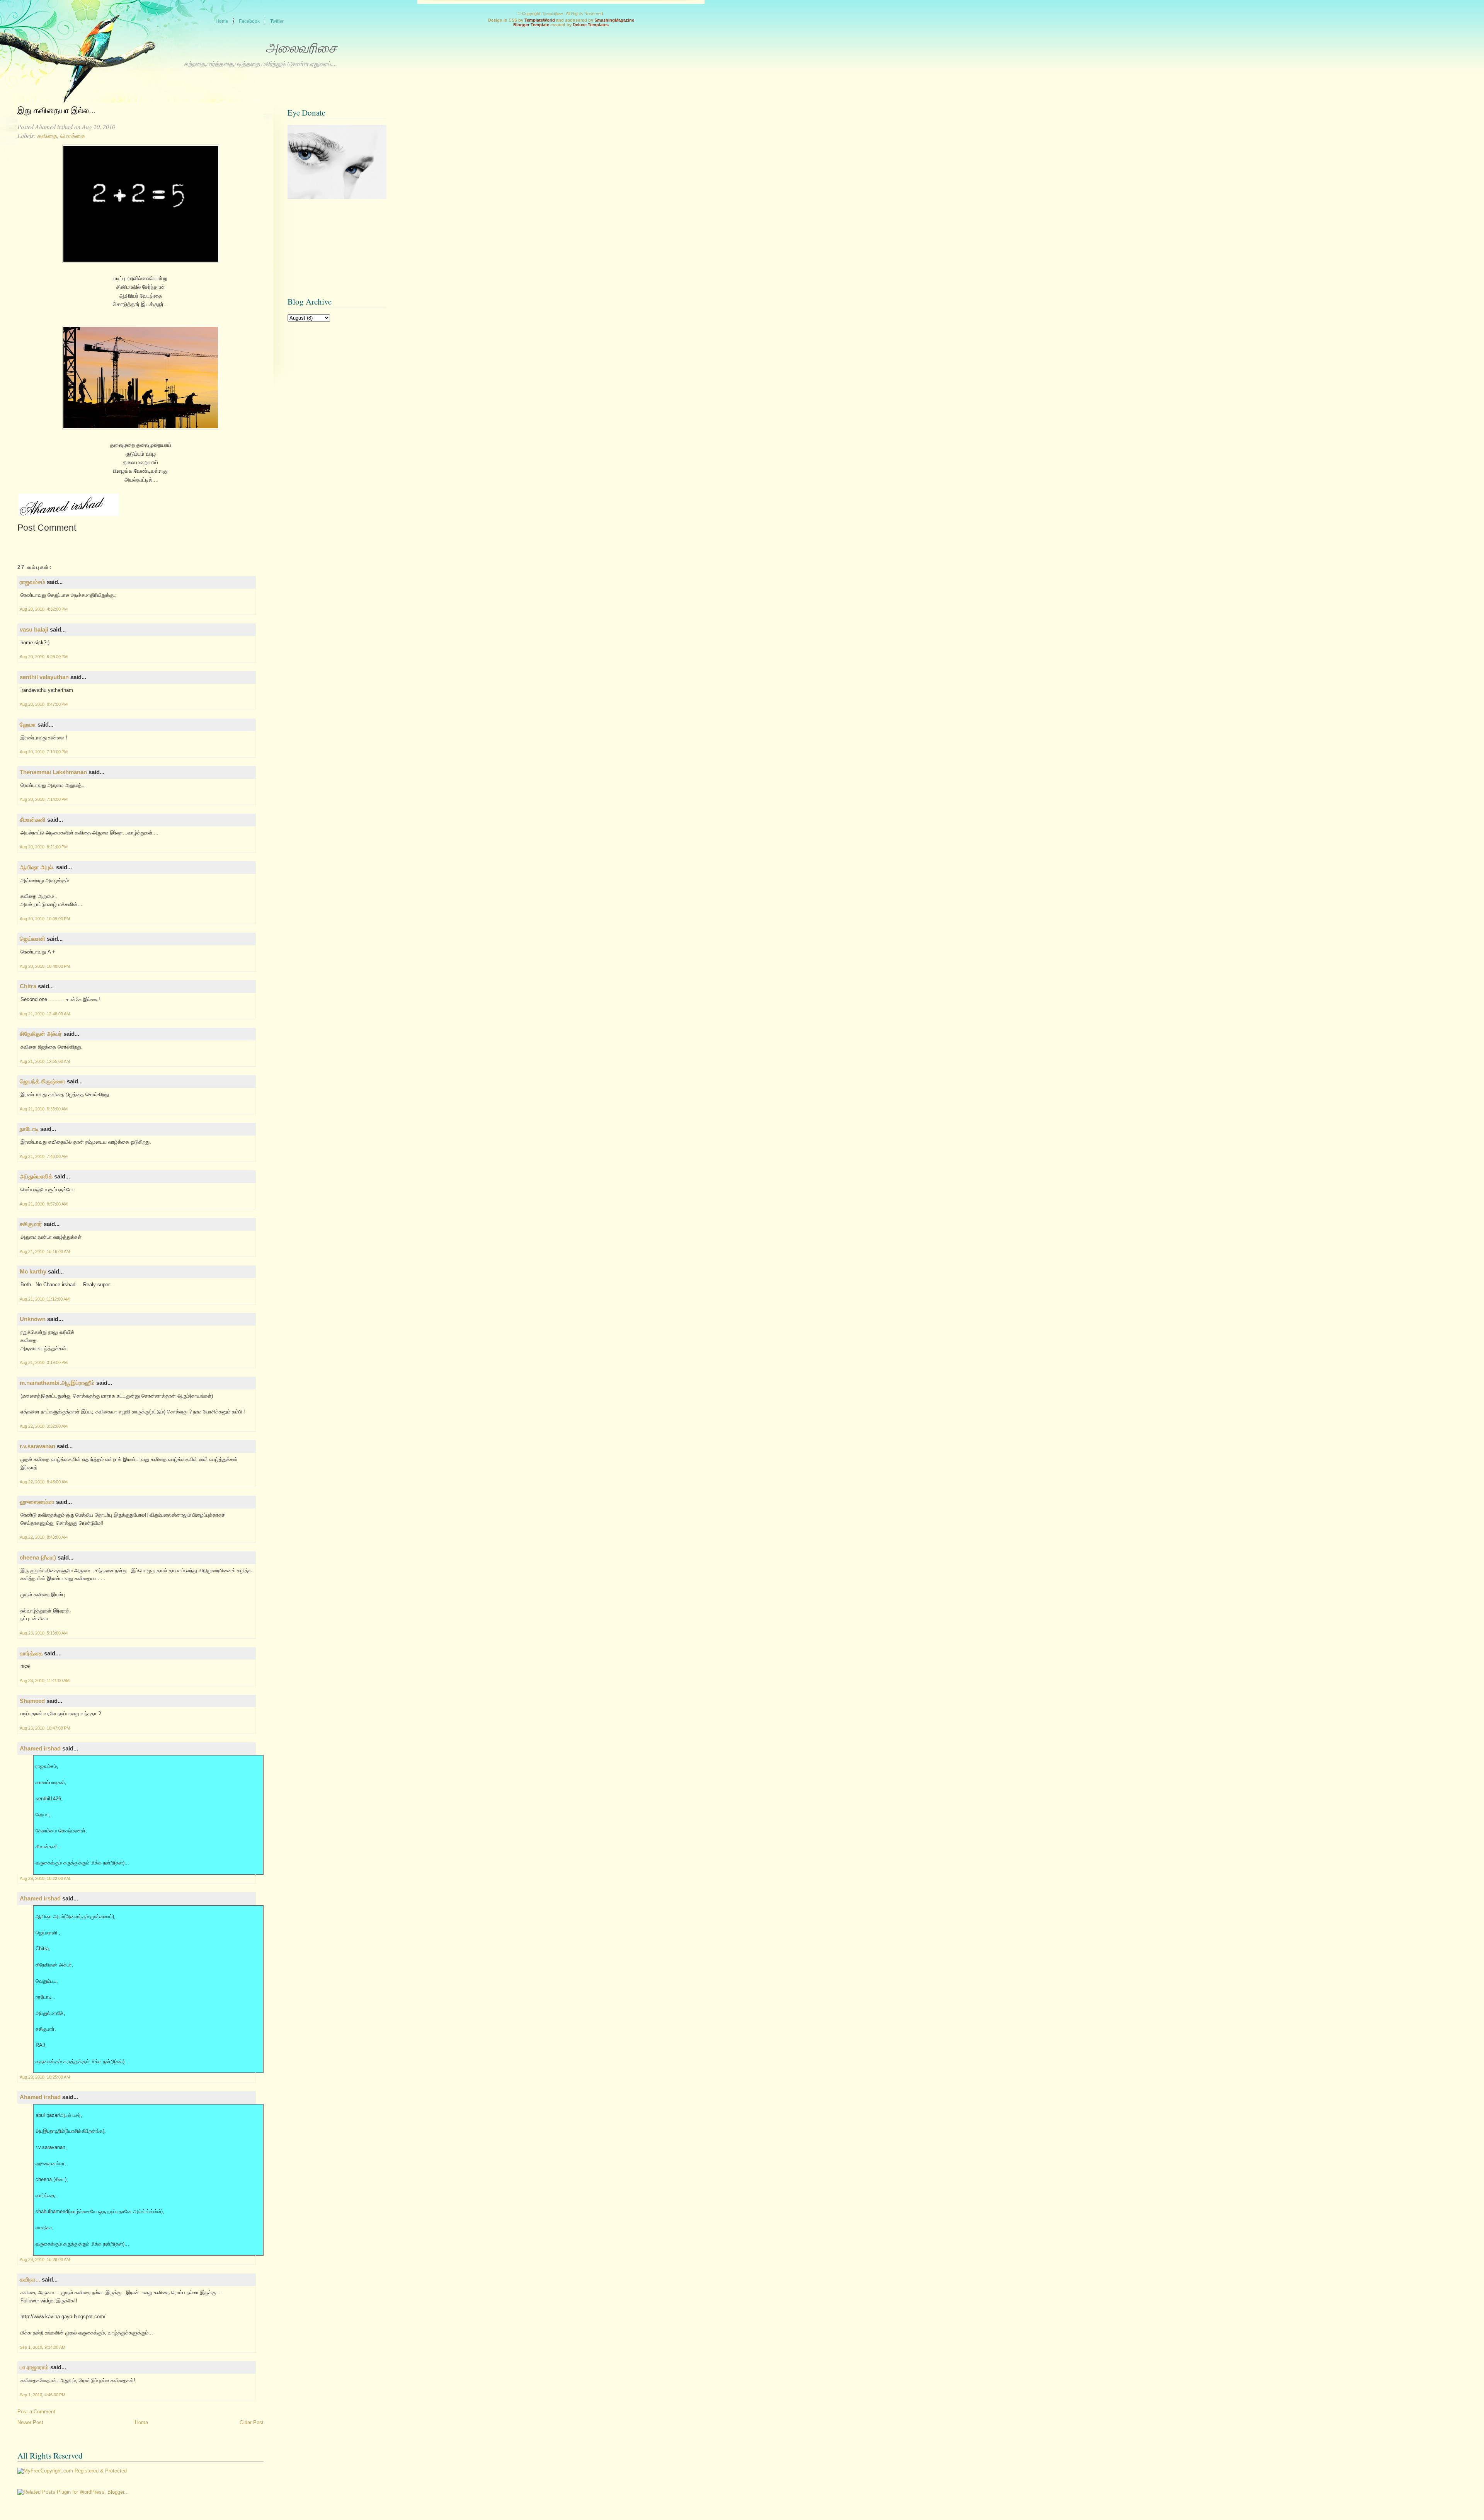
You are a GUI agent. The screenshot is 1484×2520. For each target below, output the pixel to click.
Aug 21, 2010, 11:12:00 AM (45, 1299)
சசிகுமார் (31, 1224)
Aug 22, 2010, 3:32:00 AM (44, 1426)
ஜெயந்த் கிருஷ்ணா (43, 1081)
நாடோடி (29, 1129)
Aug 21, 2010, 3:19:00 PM (44, 1362)
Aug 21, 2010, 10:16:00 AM (45, 1251)
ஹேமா (28, 724)
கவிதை (47, 135)
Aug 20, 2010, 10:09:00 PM (45, 919)
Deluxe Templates (591, 25)
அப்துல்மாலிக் (36, 1176)
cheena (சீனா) (38, 1557)
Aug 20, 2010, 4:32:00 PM (44, 609)
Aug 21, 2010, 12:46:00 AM (45, 1014)
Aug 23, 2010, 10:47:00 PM (45, 1728)
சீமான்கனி (33, 820)
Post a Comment (36, 2412)
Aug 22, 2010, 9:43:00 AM (44, 1537)
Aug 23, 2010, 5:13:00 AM (44, 1633)
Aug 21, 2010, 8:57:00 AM (44, 1204)
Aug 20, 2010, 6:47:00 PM (44, 704)
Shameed (32, 1701)
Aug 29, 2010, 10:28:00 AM (45, 2259)
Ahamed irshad (40, 1748)
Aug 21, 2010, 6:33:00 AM (44, 1109)
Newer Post (30, 2422)
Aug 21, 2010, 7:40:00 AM (44, 1156)
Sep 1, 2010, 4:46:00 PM (43, 2395)
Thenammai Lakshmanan (53, 772)
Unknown (33, 1319)
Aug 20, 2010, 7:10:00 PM (44, 752)
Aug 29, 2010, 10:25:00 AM (45, 2077)
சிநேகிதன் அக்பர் (41, 1034)
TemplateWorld (540, 20)
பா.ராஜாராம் (34, 2367)
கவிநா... (30, 2279)
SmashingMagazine (614, 20)
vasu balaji (34, 629)
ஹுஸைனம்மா (37, 1502)
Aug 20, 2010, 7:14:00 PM (44, 799)
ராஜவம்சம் (32, 582)
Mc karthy (33, 1271)
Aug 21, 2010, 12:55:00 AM (45, 1061)
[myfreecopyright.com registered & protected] (72, 2471)
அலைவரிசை (301, 48)
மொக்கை (72, 135)
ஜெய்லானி (32, 939)
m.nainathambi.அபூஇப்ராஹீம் (57, 1383)
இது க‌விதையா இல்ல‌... (57, 111)
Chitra (28, 986)
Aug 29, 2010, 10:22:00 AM (45, 1878)
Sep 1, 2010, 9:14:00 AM (43, 2347)
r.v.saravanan (37, 1446)
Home (141, 2422)
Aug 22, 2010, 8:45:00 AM (44, 1482)
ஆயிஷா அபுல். (37, 867)
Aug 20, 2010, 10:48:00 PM (45, 966)
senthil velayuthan (44, 677)
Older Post (252, 2422)
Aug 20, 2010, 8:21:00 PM (44, 847)
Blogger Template (531, 25)
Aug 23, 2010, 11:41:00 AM (45, 1681)
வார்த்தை (31, 1653)
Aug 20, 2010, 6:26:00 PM (44, 657)
